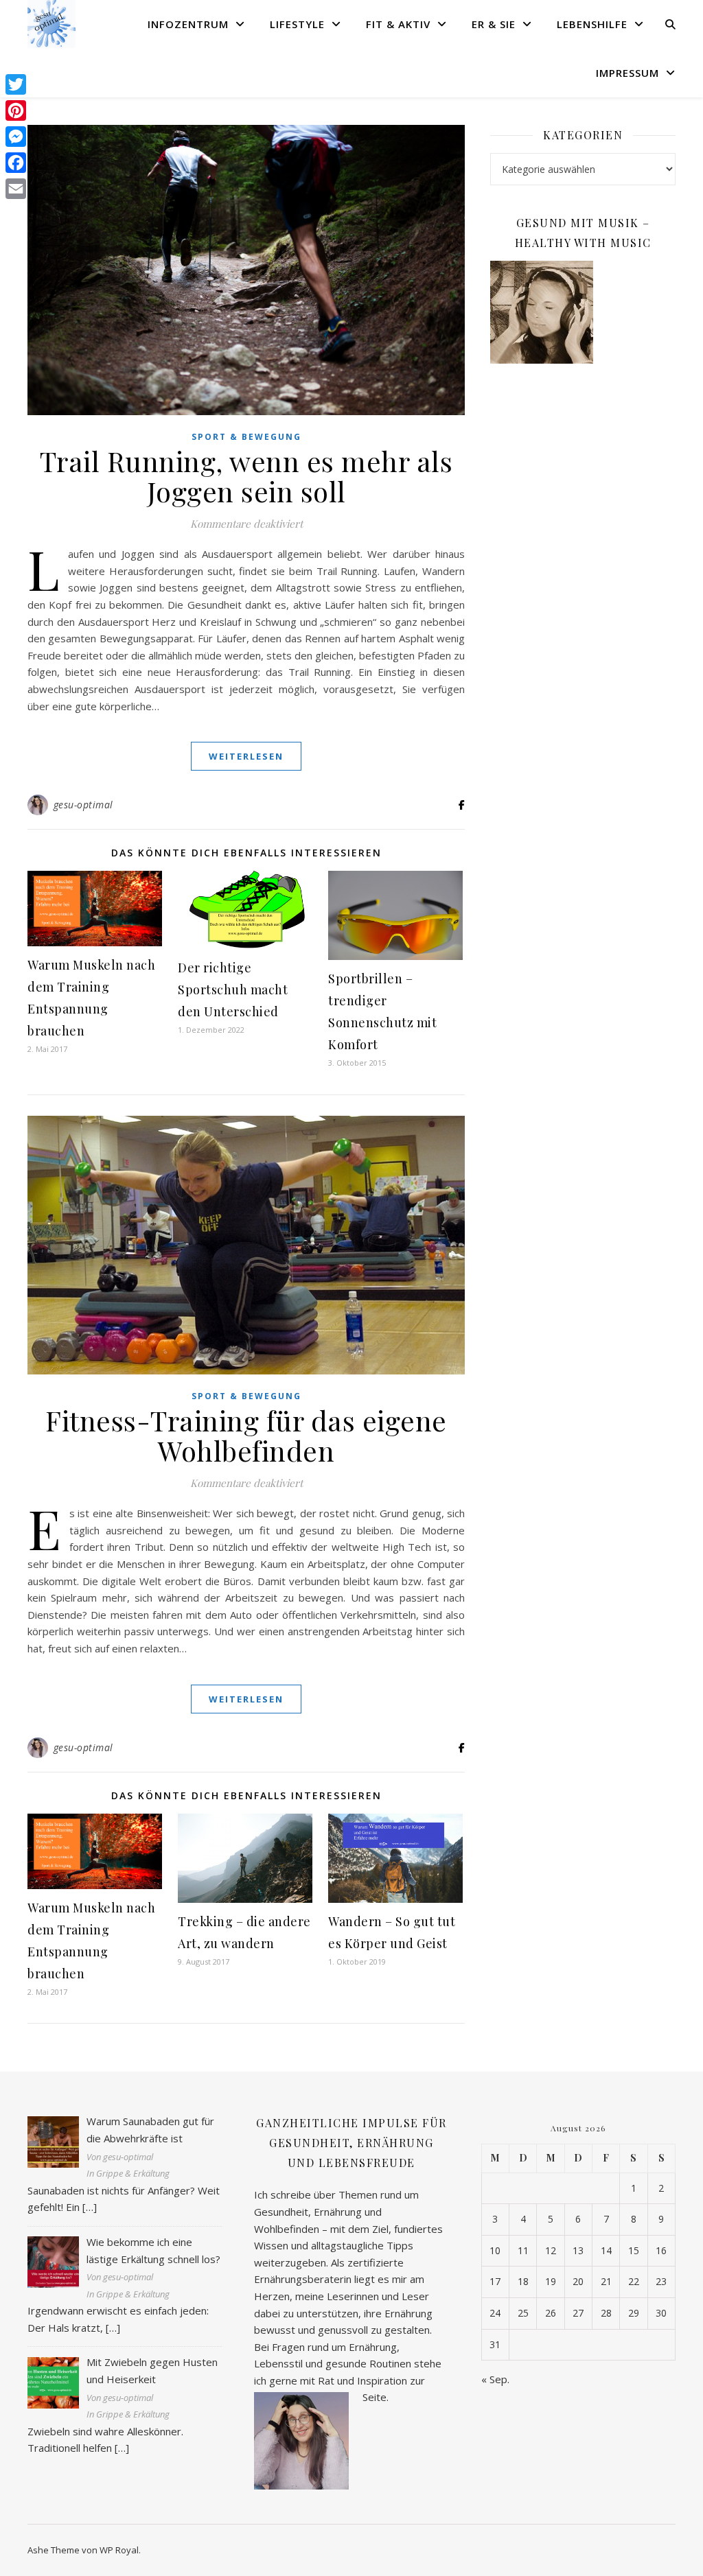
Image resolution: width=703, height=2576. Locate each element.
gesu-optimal (83, 805)
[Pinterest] (16, 110)
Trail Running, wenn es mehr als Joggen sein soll (246, 476)
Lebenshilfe (592, 24)
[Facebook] (16, 163)
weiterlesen (246, 756)
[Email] (16, 189)
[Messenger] (16, 137)
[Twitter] (16, 84)
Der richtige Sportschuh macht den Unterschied (233, 990)
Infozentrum (188, 24)
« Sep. (495, 2379)
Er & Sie (494, 24)
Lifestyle (297, 24)
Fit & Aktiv (398, 24)
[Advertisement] (583, 477)
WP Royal (119, 2550)
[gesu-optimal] (51, 24)
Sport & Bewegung (246, 437)
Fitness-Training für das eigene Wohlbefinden (246, 1435)
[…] (90, 2207)
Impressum (627, 73)
